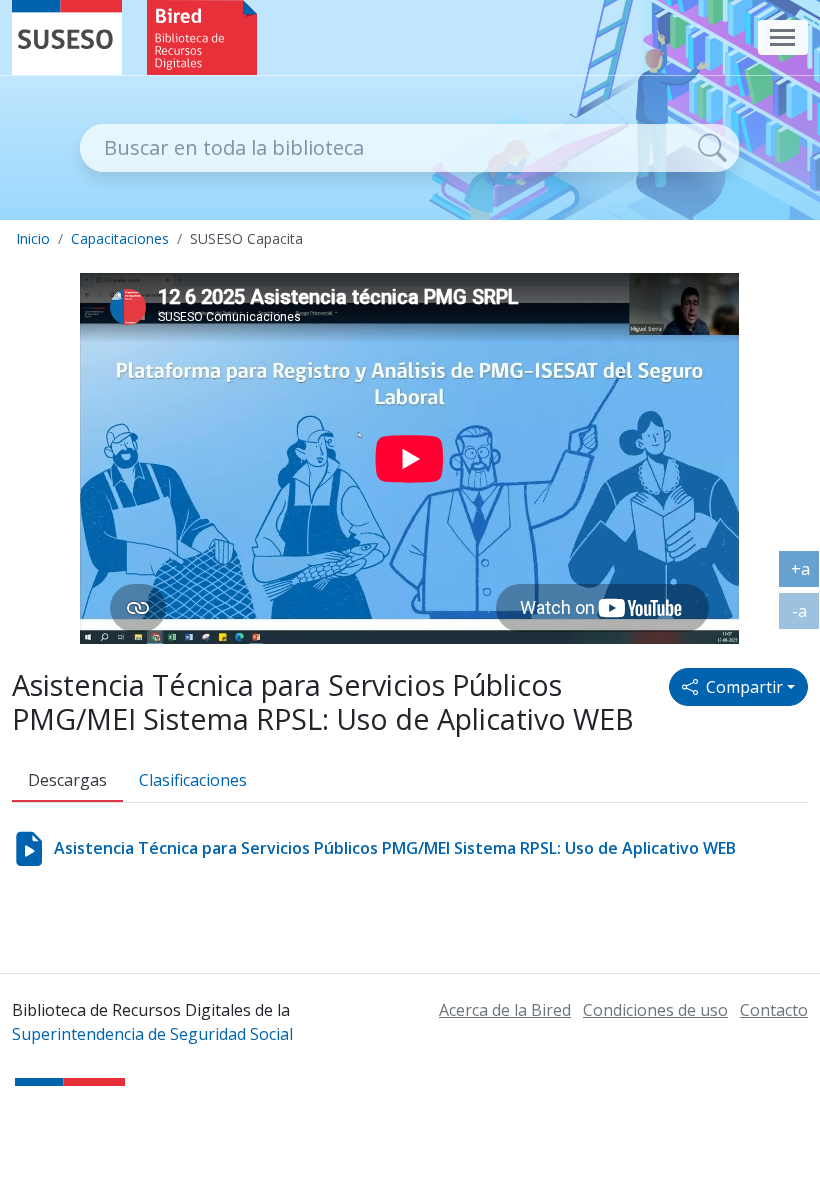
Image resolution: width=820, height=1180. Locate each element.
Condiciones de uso (655, 1010)
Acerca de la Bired (505, 1010)
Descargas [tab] (67, 780)
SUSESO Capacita (246, 238)
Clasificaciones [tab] (193, 780)
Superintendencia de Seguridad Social (152, 1034)
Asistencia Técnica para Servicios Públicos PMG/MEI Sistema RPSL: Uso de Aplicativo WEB (395, 848)
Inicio (33, 238)
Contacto (774, 1010)
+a (805, 573)
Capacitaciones (120, 238)
